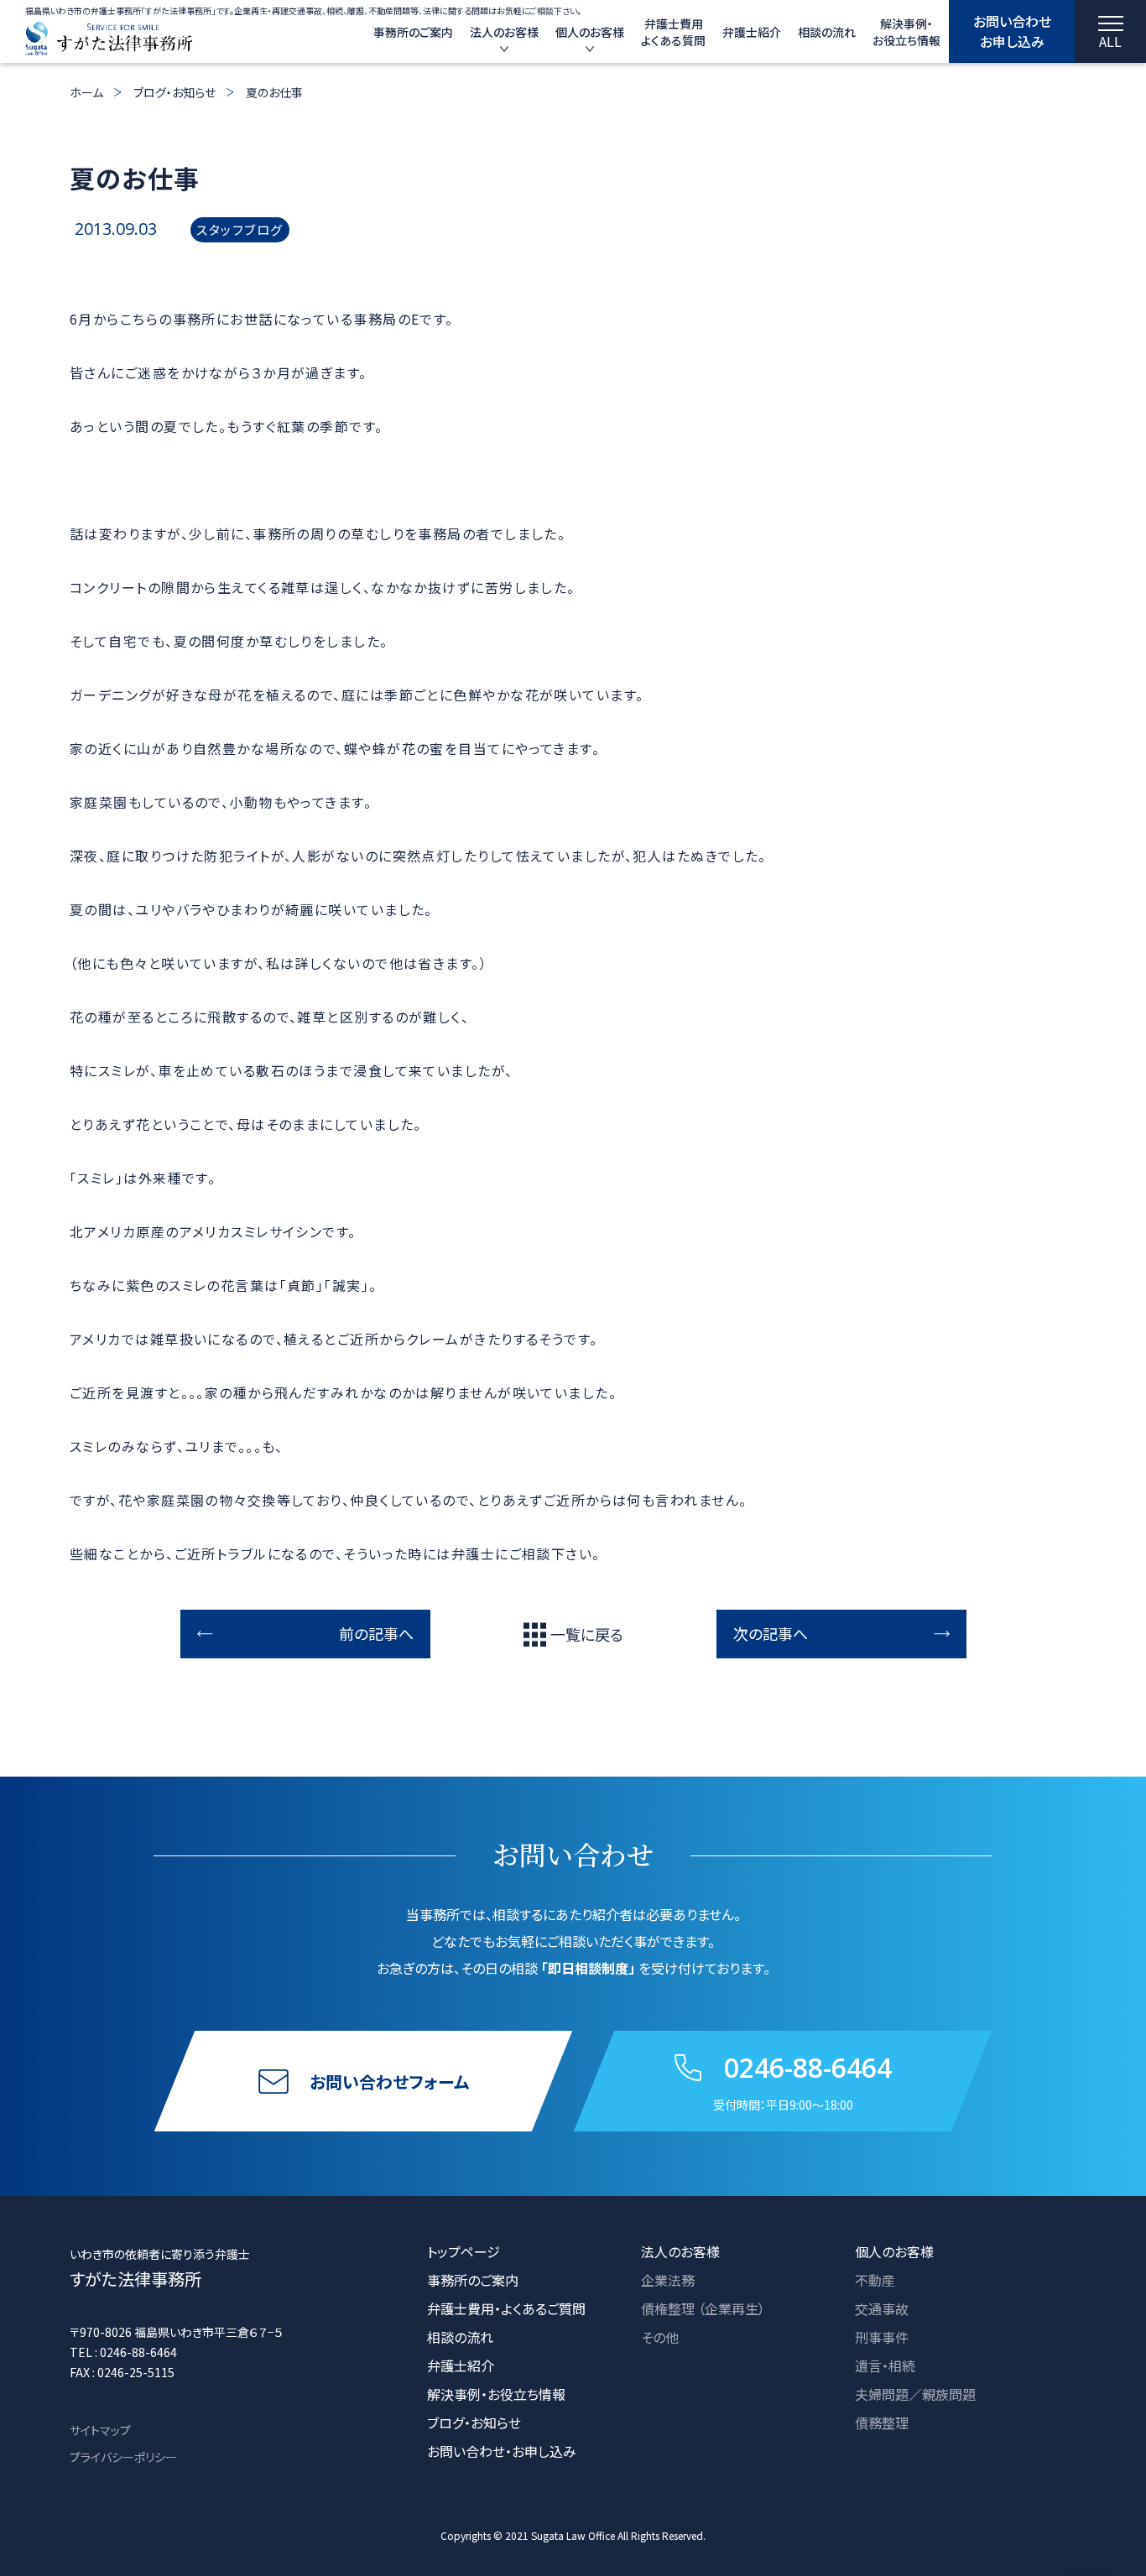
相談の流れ (827, 32)
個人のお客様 (590, 32)
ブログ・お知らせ (175, 92)
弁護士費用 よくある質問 (673, 32)
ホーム (86, 92)
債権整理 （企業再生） (703, 2308)
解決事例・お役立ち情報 (496, 2394)
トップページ (464, 2251)
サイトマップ (100, 2430)
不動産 (875, 2280)
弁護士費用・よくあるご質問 (506, 2308)
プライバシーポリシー (123, 2457)
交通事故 (882, 2308)
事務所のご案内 (413, 32)
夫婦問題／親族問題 (915, 2394)
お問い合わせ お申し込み (1012, 31)
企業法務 (668, 2280)
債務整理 (882, 2422)
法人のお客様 (504, 32)
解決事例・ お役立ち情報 (906, 32)
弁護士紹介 (752, 32)
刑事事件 (882, 2337)
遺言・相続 (885, 2365)
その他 (660, 2337)
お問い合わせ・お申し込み (502, 2451)
